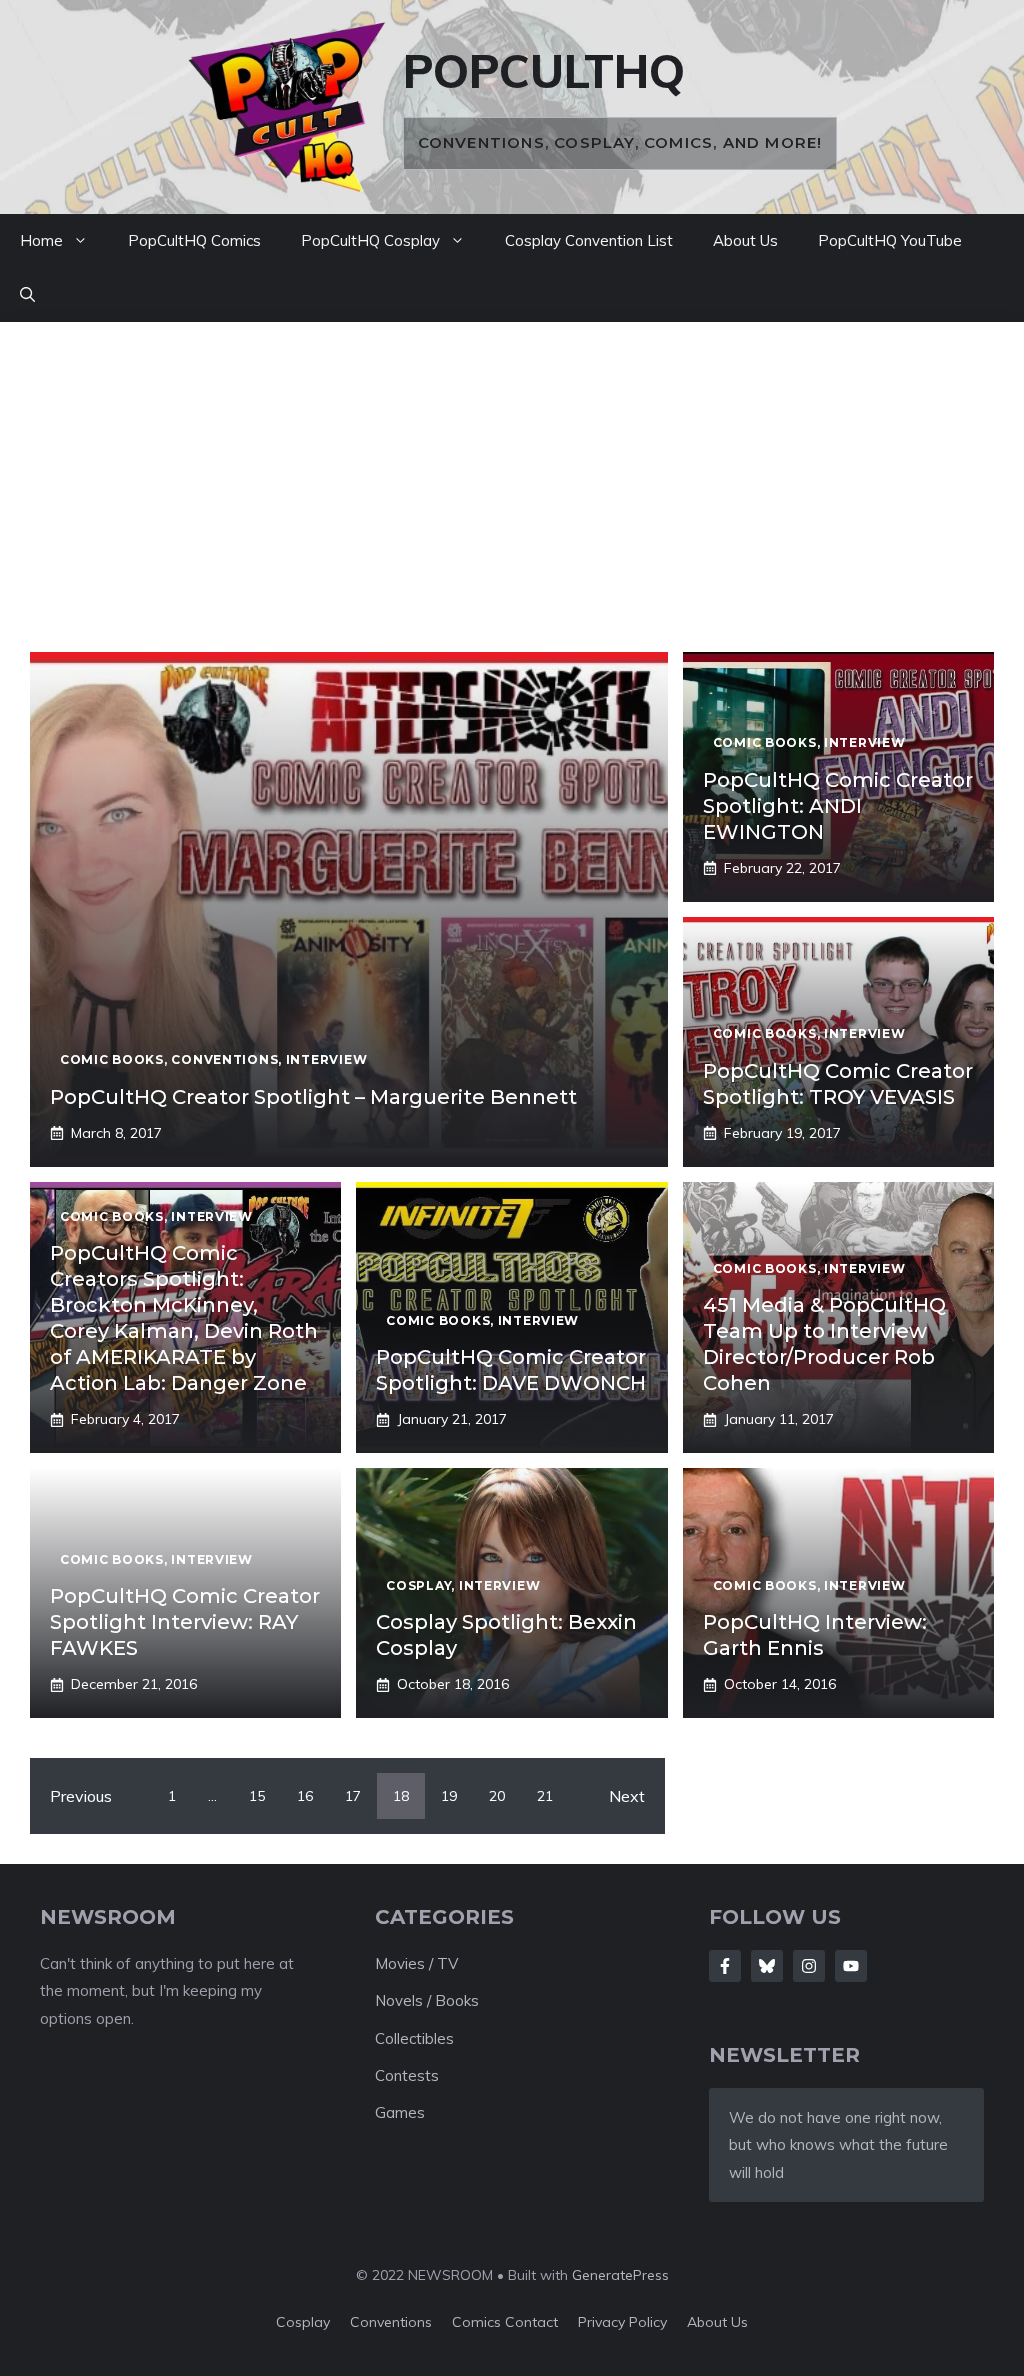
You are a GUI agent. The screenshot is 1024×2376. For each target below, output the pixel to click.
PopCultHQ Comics (194, 240)
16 (305, 1796)
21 (545, 1796)
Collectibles (414, 2038)
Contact (531, 2322)
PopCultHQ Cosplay (370, 240)
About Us (745, 240)
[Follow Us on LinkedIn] (851, 1966)
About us (717, 2322)
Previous (81, 1796)
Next (627, 1796)
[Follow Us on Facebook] (725, 1966)
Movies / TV (416, 1963)
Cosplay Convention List (589, 240)
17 (353, 1796)
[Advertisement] (512, 502)
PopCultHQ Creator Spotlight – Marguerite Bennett (313, 1097)
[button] (27, 295)
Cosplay (303, 2322)
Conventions (391, 2322)
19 (449, 1796)
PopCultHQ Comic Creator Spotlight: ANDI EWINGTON (838, 806)
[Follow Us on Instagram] (809, 1966)
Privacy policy (622, 2322)
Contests (407, 2075)
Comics (478, 2322)
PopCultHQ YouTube (890, 240)
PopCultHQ (544, 71)
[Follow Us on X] (767, 1966)
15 (257, 1796)
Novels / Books (427, 2000)
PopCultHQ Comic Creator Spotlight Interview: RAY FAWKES (185, 1622)
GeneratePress (620, 2275)
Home (41, 240)
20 (497, 1796)
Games (400, 2112)
